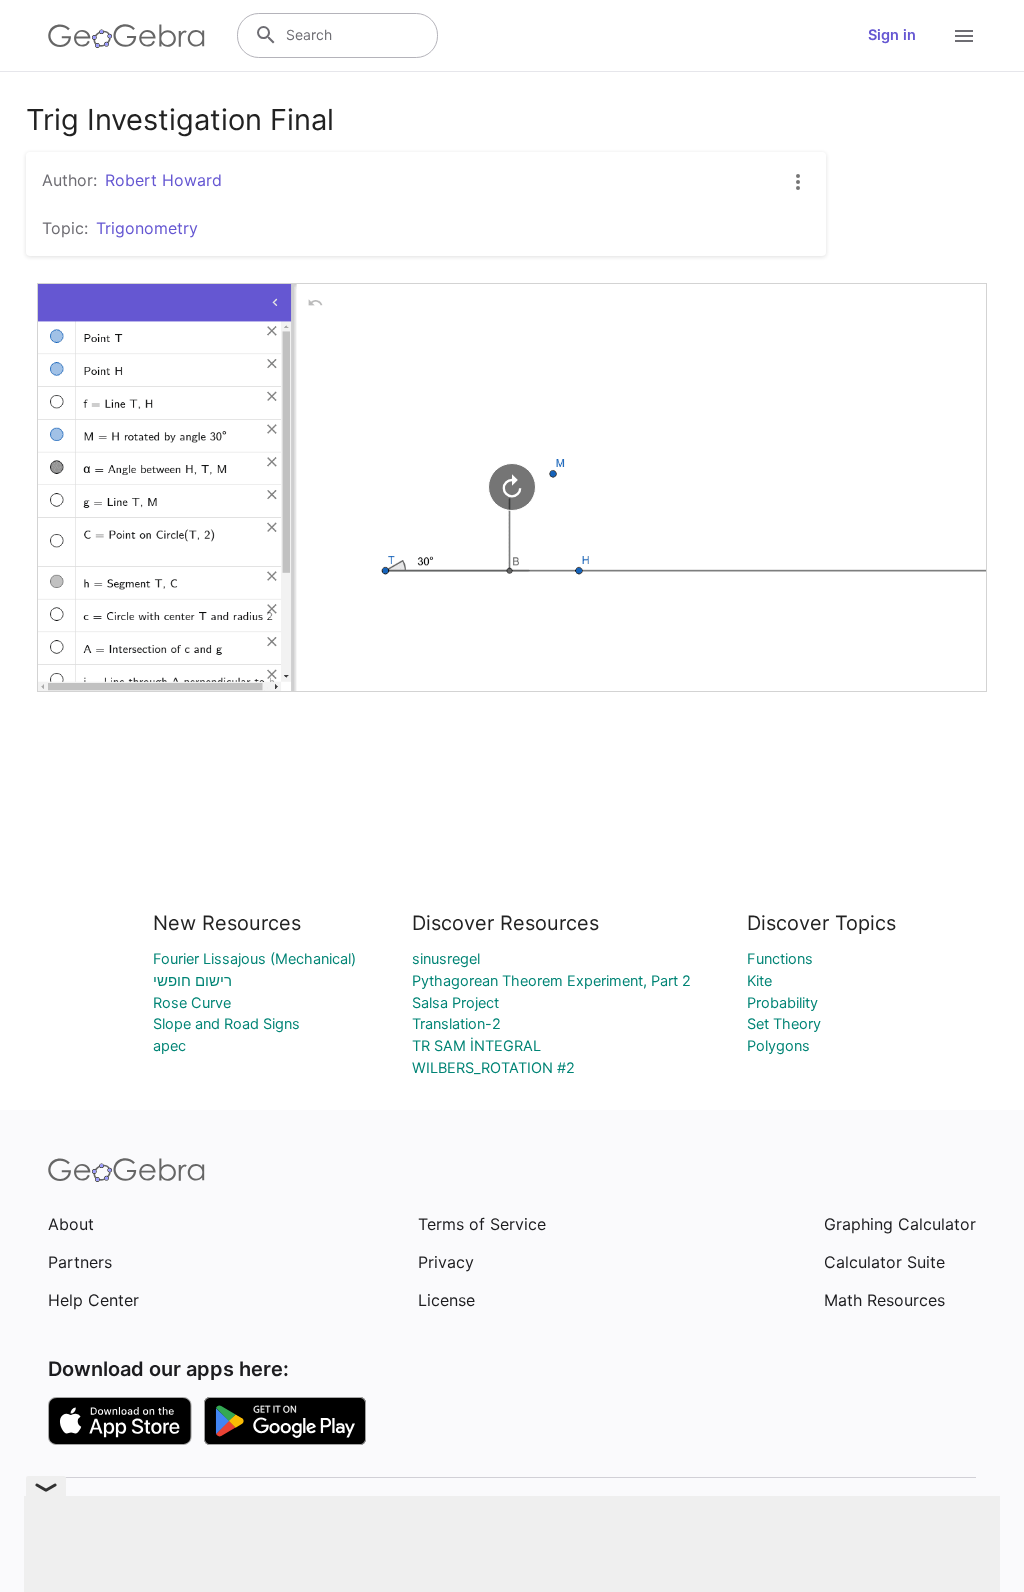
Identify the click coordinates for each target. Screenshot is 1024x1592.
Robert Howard (163, 180)
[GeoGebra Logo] (126, 36)
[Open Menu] (964, 36)
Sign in (892, 35)
